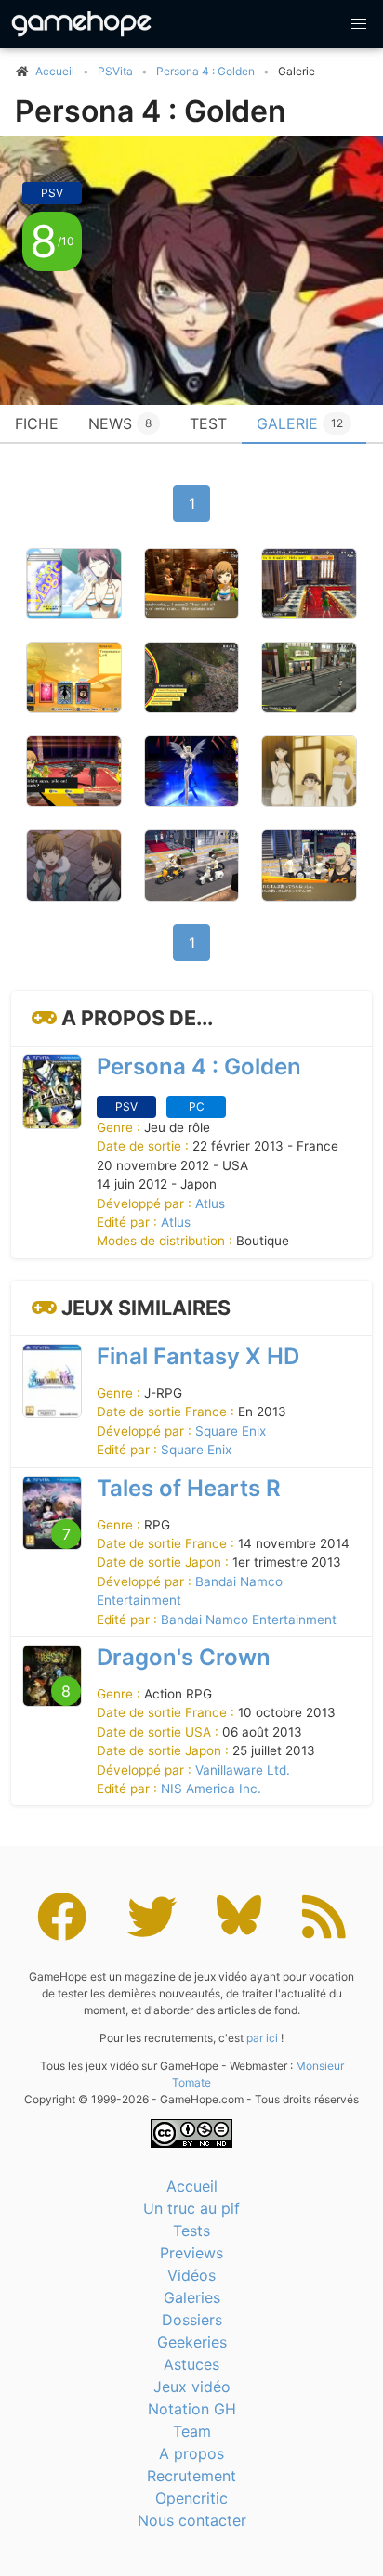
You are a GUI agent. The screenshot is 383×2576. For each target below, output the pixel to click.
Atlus (210, 1203)
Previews (191, 2253)
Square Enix (231, 1431)
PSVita (115, 71)
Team (192, 2431)
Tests (191, 2231)
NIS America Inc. (211, 1789)
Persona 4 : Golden (205, 71)
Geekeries (192, 2342)
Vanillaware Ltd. (243, 1770)
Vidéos (191, 2275)
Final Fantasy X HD (198, 1356)
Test (208, 423)
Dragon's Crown (184, 1657)
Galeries (192, 2297)
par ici (262, 2038)
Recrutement (191, 2476)
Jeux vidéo (192, 2387)
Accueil (192, 2186)
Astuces (191, 2364)
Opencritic (191, 2498)
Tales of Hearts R (189, 1488)
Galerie (300, 423)
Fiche (37, 423)
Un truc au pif (191, 2208)
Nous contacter (192, 2520)
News (120, 423)
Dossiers (192, 2320)
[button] (359, 24)
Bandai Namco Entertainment (249, 1620)
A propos (191, 2453)
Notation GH (192, 2409)
